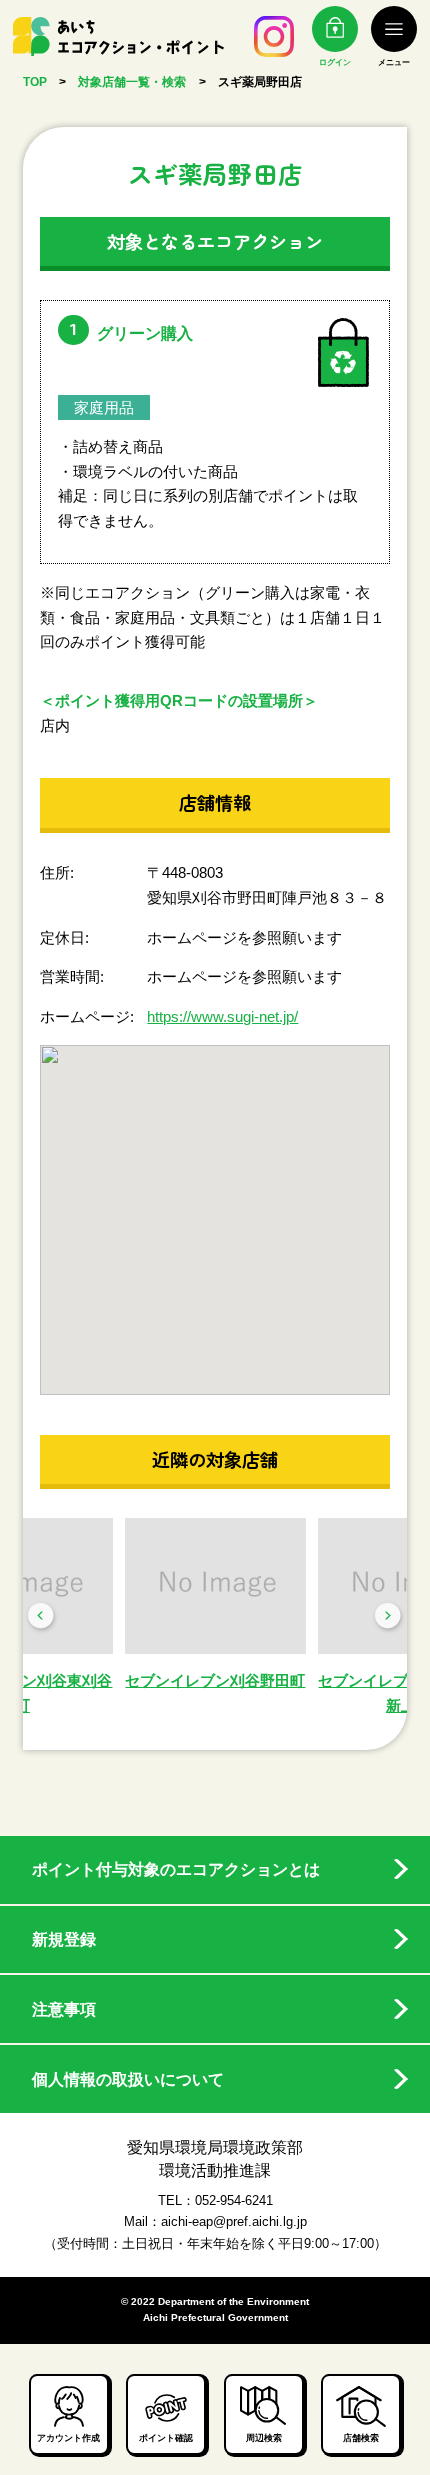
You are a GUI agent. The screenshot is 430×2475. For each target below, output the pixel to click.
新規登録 (64, 1939)
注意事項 (64, 2009)
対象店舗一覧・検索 (132, 82)
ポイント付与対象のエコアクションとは (176, 1869)
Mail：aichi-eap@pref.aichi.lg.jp (215, 2221)
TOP (35, 82)
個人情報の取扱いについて (128, 2079)
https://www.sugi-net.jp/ (222, 1016)
